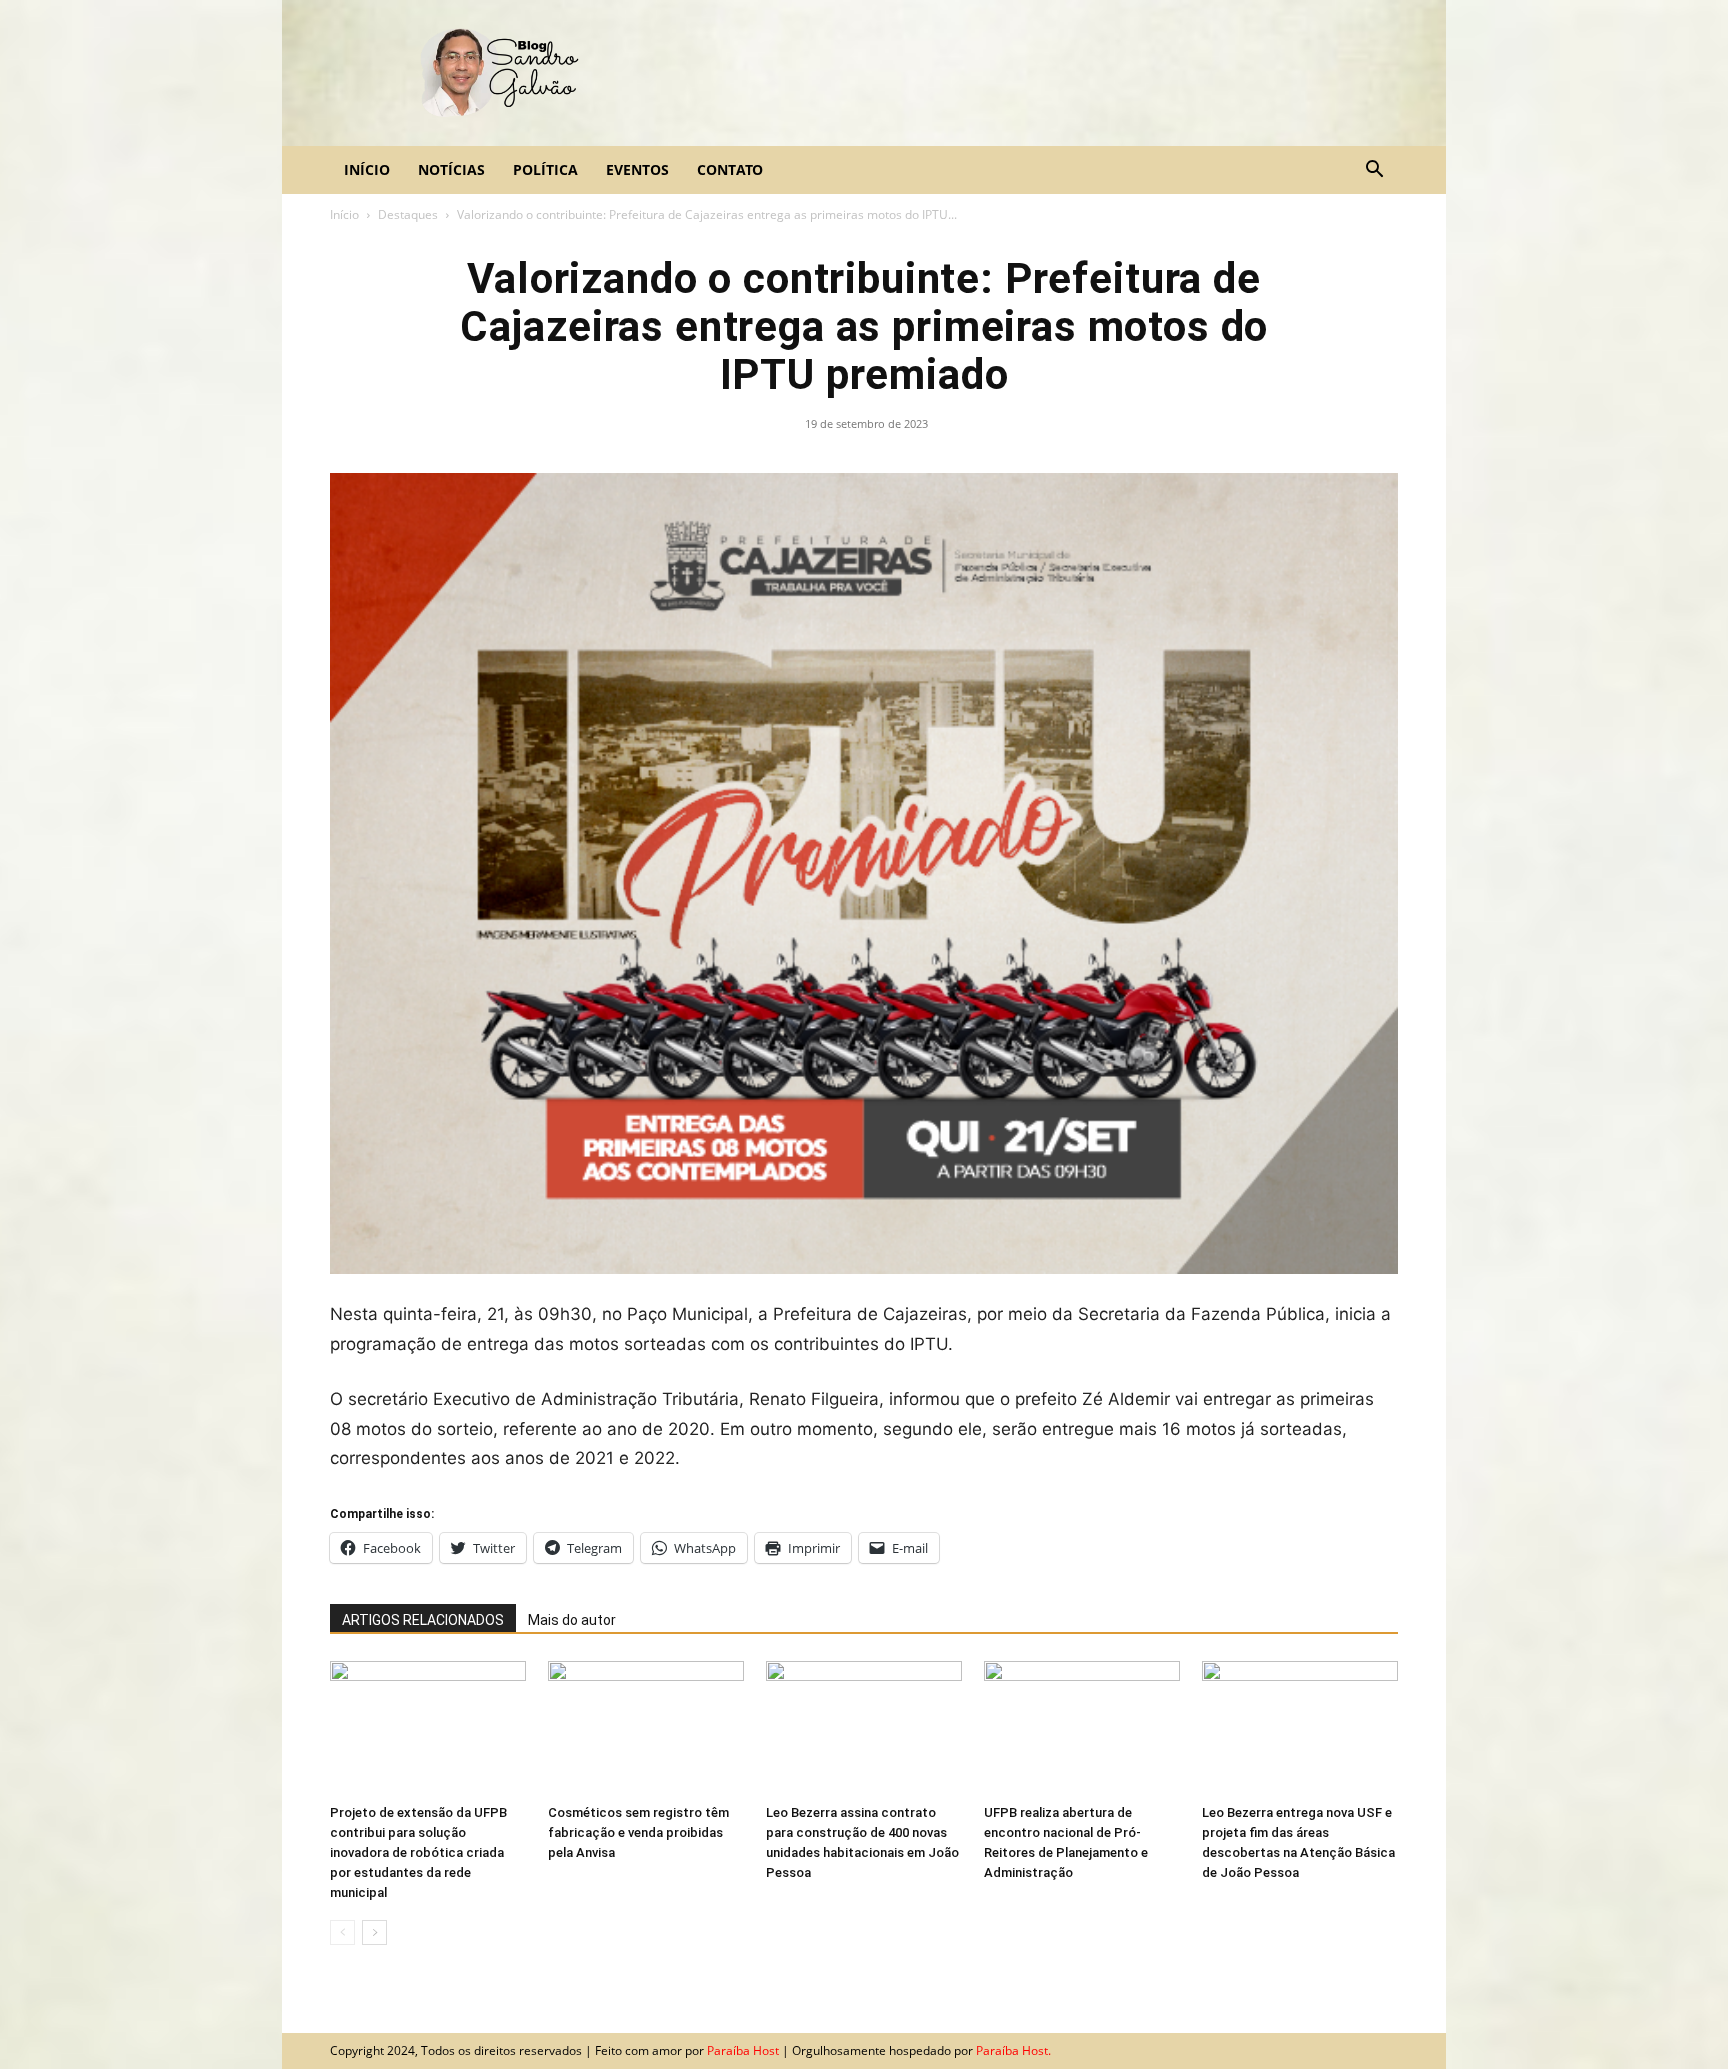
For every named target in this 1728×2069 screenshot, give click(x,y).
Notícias (451, 169)
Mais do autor (572, 1620)
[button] (1374, 170)
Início (367, 169)
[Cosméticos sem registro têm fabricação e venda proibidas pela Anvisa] (646, 1728)
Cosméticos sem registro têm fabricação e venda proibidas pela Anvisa (638, 1832)
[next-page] (374, 1932)
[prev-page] (342, 1932)
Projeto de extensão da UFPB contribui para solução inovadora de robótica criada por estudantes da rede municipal (418, 1852)
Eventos (637, 169)
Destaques (408, 214)
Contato (730, 169)
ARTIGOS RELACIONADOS (423, 1620)
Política (545, 169)
